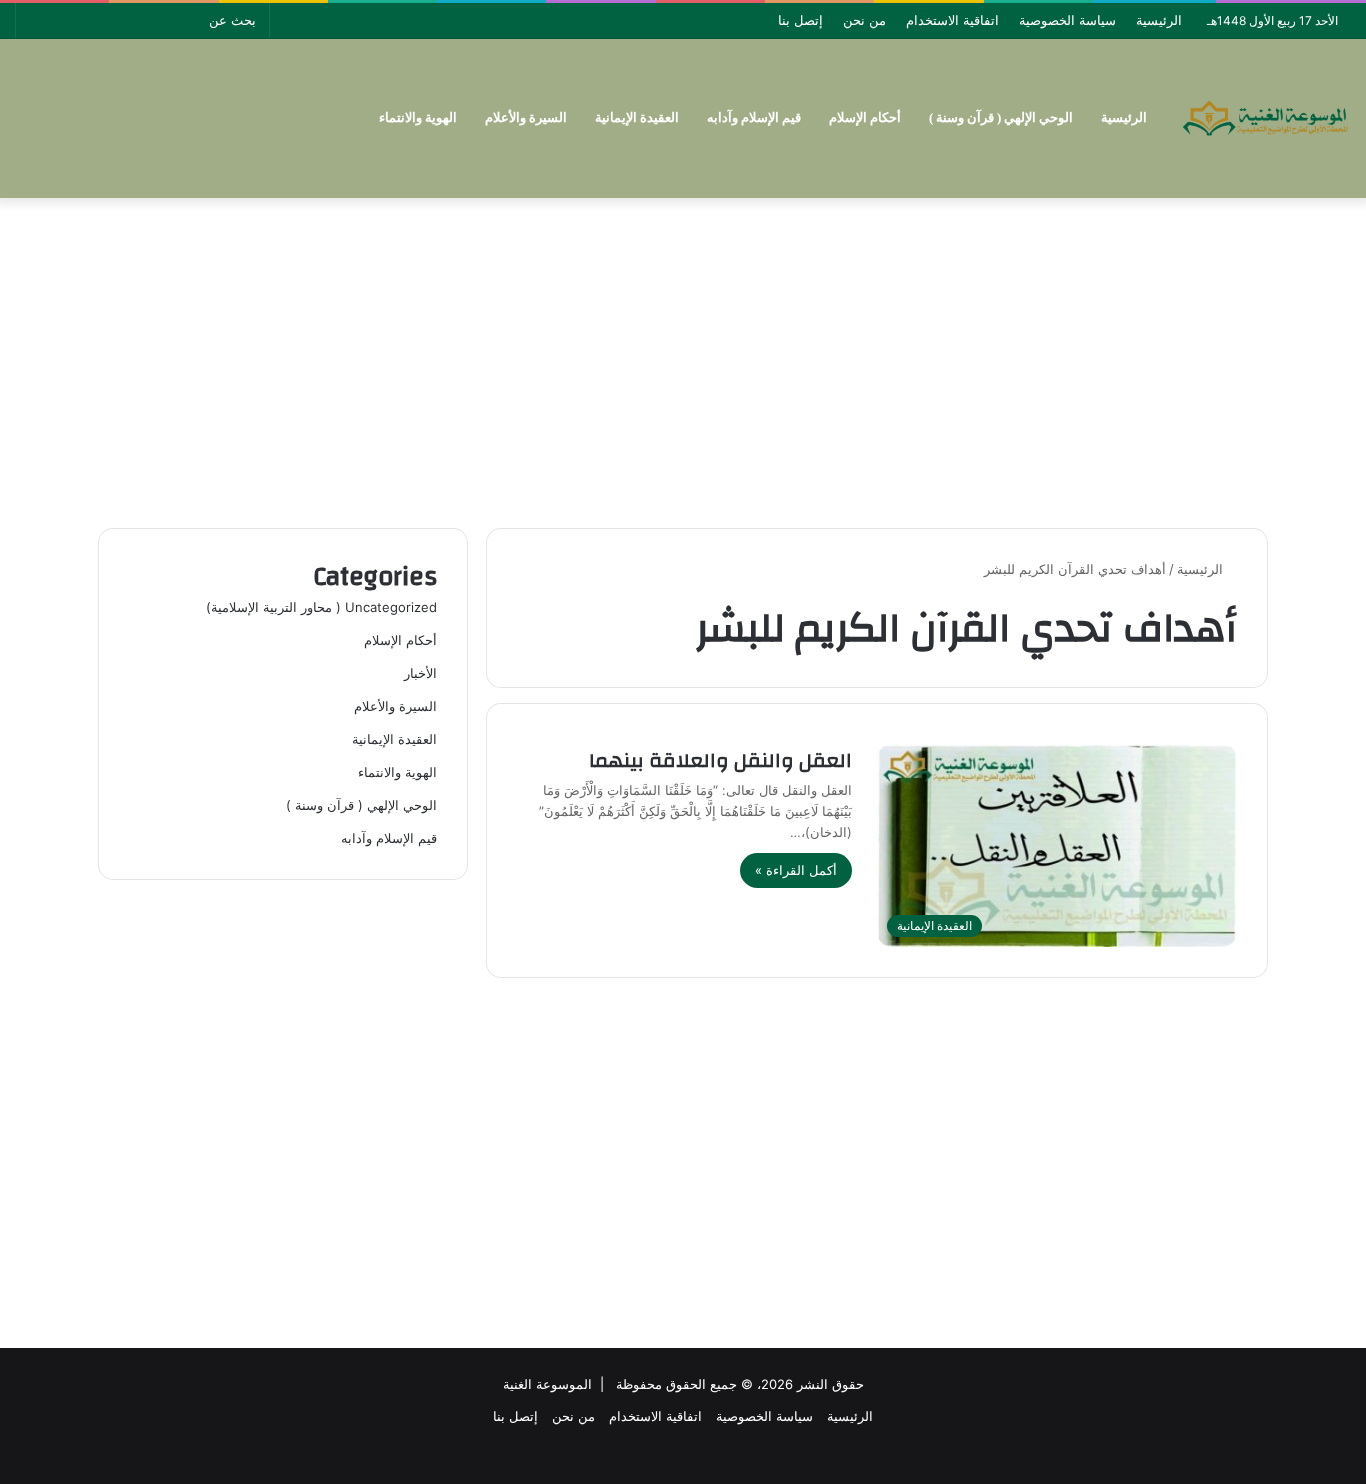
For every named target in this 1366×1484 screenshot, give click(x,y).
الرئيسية (1159, 20)
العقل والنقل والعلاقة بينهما (720, 760)
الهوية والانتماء (418, 117)
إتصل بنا (800, 20)
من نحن (864, 20)
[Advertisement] (683, 358)
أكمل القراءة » (796, 870)
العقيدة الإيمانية (637, 117)
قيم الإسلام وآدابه (754, 117)
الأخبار (420, 673)
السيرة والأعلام (526, 117)
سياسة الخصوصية (1067, 20)
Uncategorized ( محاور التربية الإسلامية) (321, 607)
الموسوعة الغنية (547, 1384)
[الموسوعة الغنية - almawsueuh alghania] (1266, 118)
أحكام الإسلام (865, 117)
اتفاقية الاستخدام (952, 20)
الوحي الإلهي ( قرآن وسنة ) (1001, 117)
